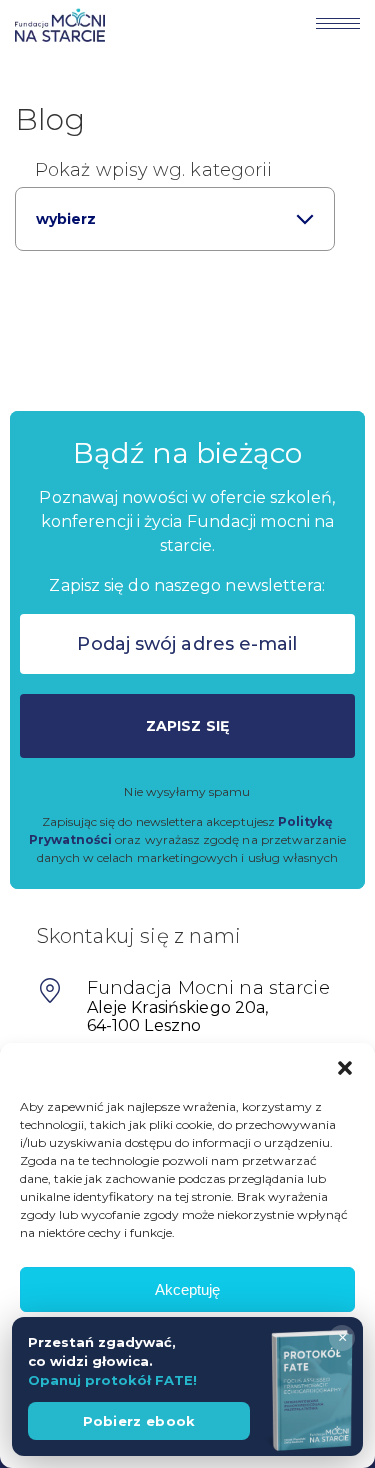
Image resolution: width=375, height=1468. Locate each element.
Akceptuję (187, 1289)
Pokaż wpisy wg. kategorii (153, 170)
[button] (345, 1068)
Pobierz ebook (139, 1421)
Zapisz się (187, 726)
